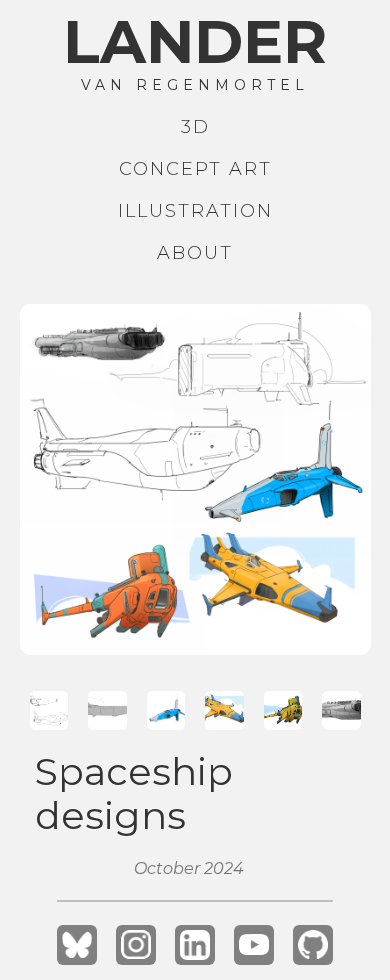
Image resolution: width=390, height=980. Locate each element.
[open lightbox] (195, 479)
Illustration (195, 211)
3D (195, 127)
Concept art (195, 169)
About (195, 253)
